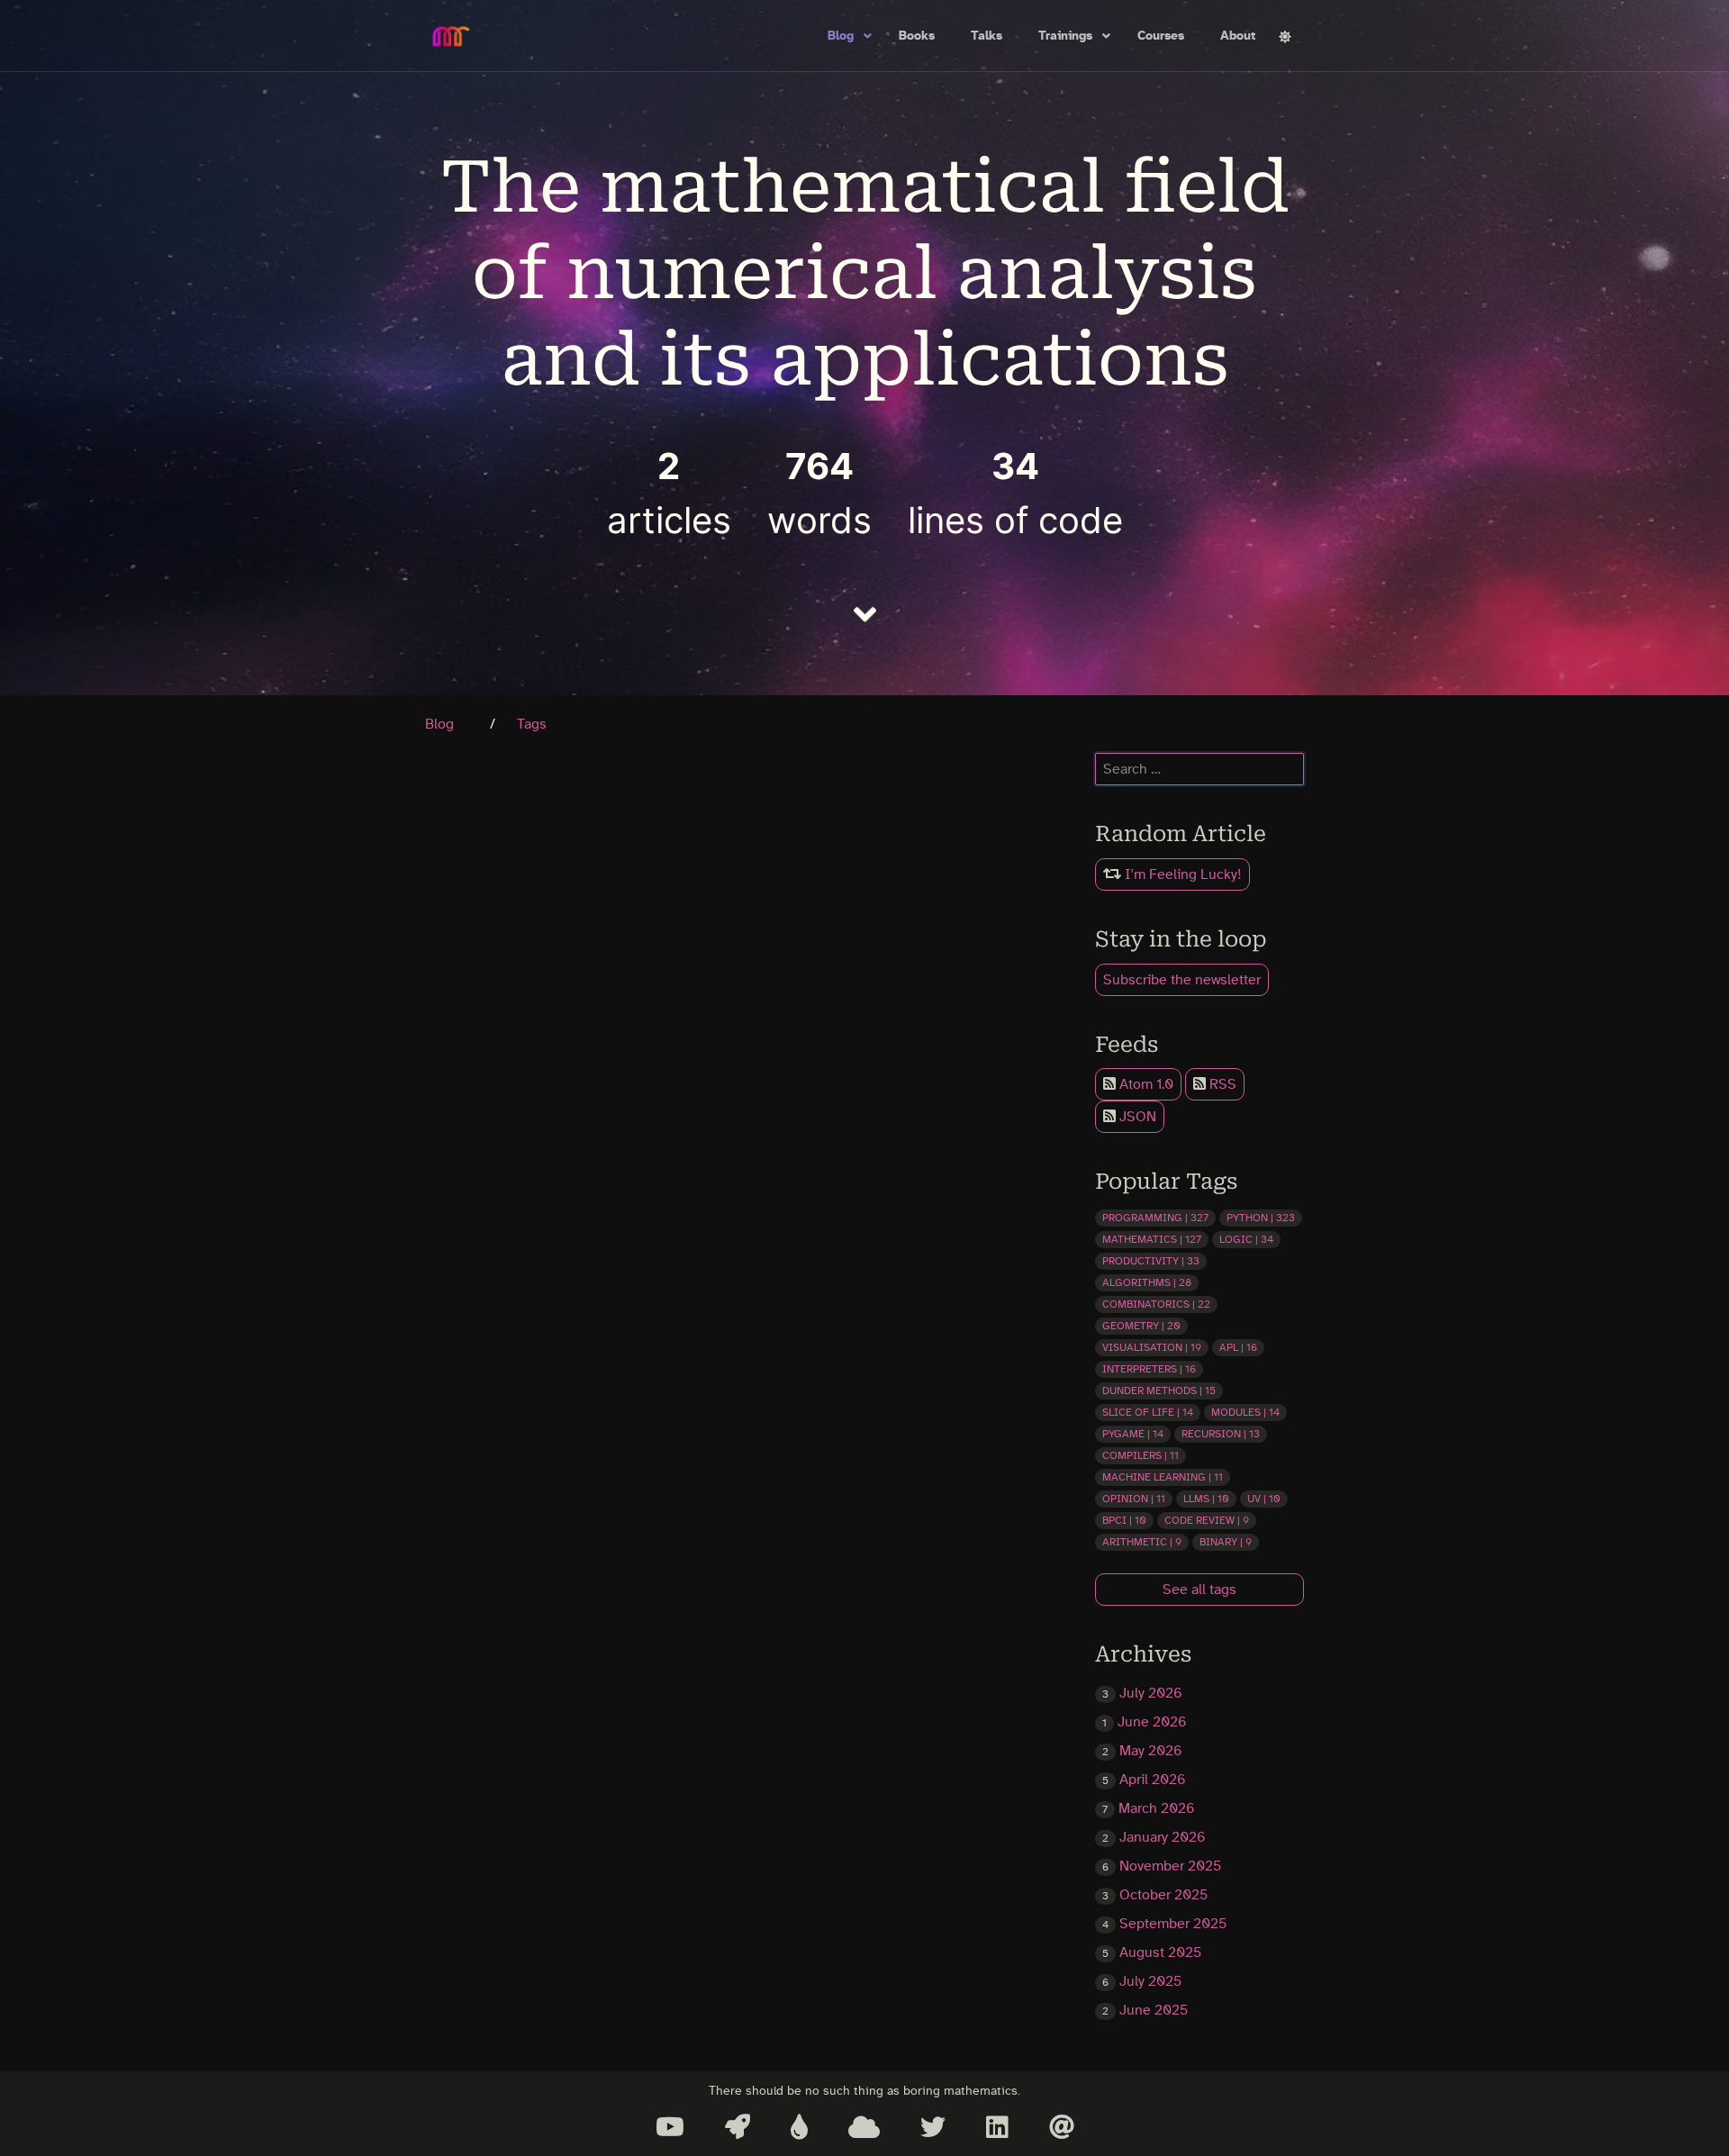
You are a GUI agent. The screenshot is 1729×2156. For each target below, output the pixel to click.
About (1238, 36)
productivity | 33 (1151, 1261)
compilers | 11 (1141, 1455)
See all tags (1199, 1590)
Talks (987, 36)
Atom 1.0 (1145, 1084)
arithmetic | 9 (1142, 1542)
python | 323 (1261, 1218)
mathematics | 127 (1152, 1239)
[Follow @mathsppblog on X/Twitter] (933, 2127)
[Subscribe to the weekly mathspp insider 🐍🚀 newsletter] (738, 2127)
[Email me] (1062, 2127)
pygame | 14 (1133, 1434)
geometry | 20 (1141, 1326)
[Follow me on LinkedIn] (997, 2127)
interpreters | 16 (1149, 1369)
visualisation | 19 (1152, 1347)
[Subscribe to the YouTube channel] (670, 2127)
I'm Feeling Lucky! (1181, 874)
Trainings (1065, 36)
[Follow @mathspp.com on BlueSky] (864, 2127)
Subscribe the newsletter (1182, 980)
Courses (1161, 36)
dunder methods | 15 (1159, 1391)
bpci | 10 (1124, 1520)
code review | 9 (1207, 1520)
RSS (1221, 1084)
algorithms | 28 (1147, 1282)
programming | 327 (1155, 1218)
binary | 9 (1226, 1542)
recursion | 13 (1221, 1434)
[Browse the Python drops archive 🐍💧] (799, 2127)
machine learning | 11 (1163, 1477)
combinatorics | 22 (1156, 1304)
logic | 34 (1246, 1239)
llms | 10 (1206, 1499)
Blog (841, 36)
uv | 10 (1264, 1499)
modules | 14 (1245, 1412)
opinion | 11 (1134, 1499)
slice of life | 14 (1148, 1412)
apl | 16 (1238, 1347)
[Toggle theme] (1285, 36)
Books (917, 36)
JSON (1136, 1117)
